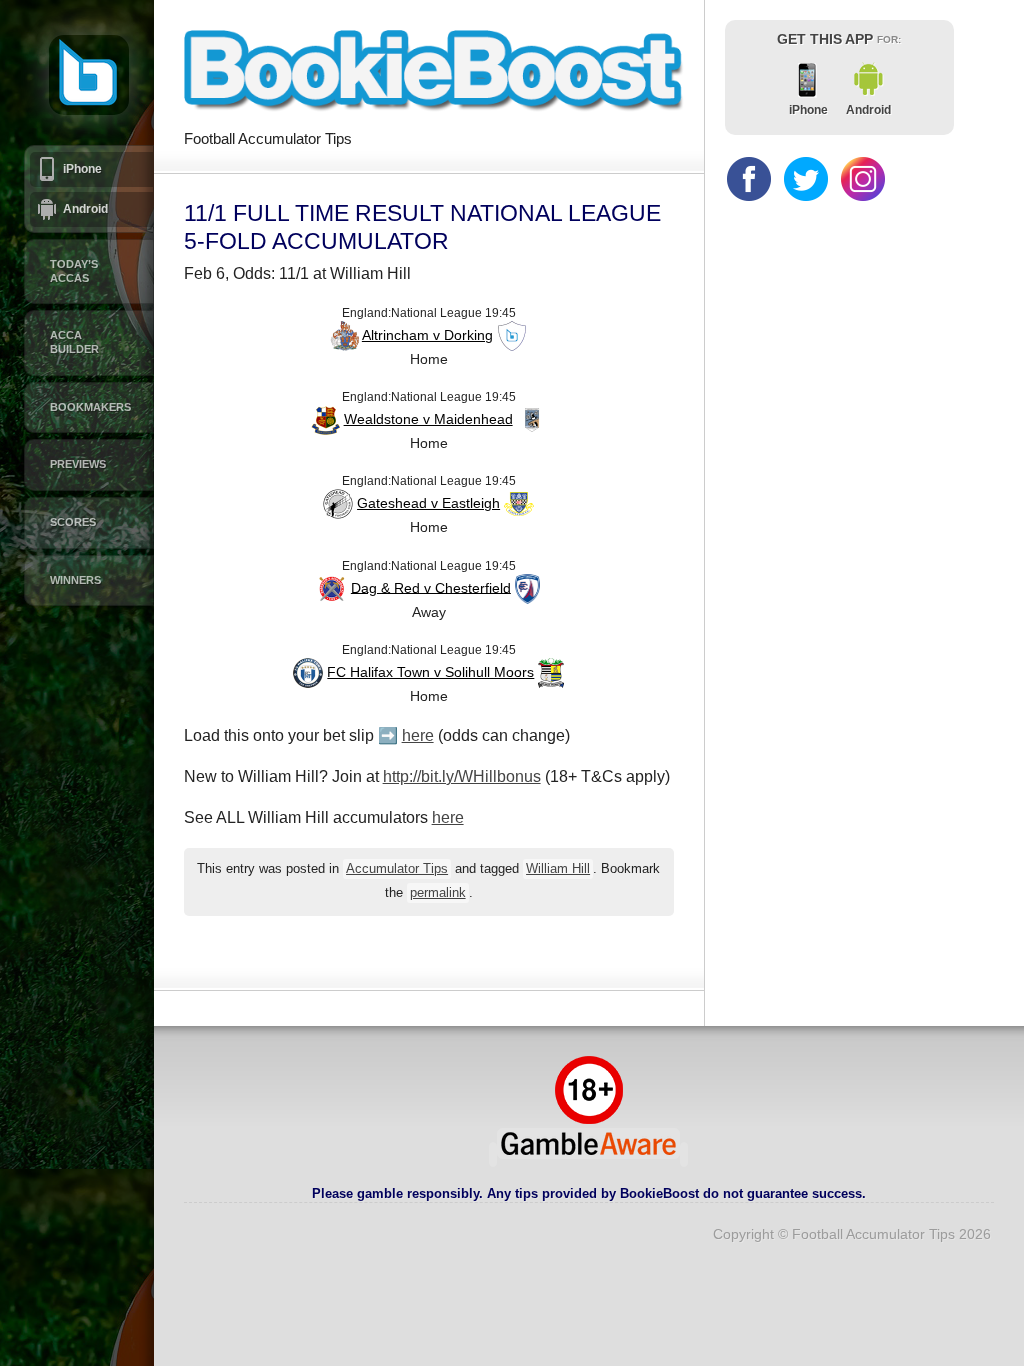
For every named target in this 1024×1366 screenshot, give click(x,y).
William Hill (558, 869)
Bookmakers (90, 407)
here (418, 735)
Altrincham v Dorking (427, 335)
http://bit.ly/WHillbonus (462, 776)
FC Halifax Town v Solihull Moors (430, 672)
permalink (438, 893)
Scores (73, 522)
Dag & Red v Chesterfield (431, 587)
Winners (75, 580)
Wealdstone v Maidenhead (428, 419)
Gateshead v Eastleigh (428, 503)
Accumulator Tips (397, 869)
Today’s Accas (74, 271)
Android (85, 209)
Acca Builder (74, 342)
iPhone (82, 169)
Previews (78, 464)
